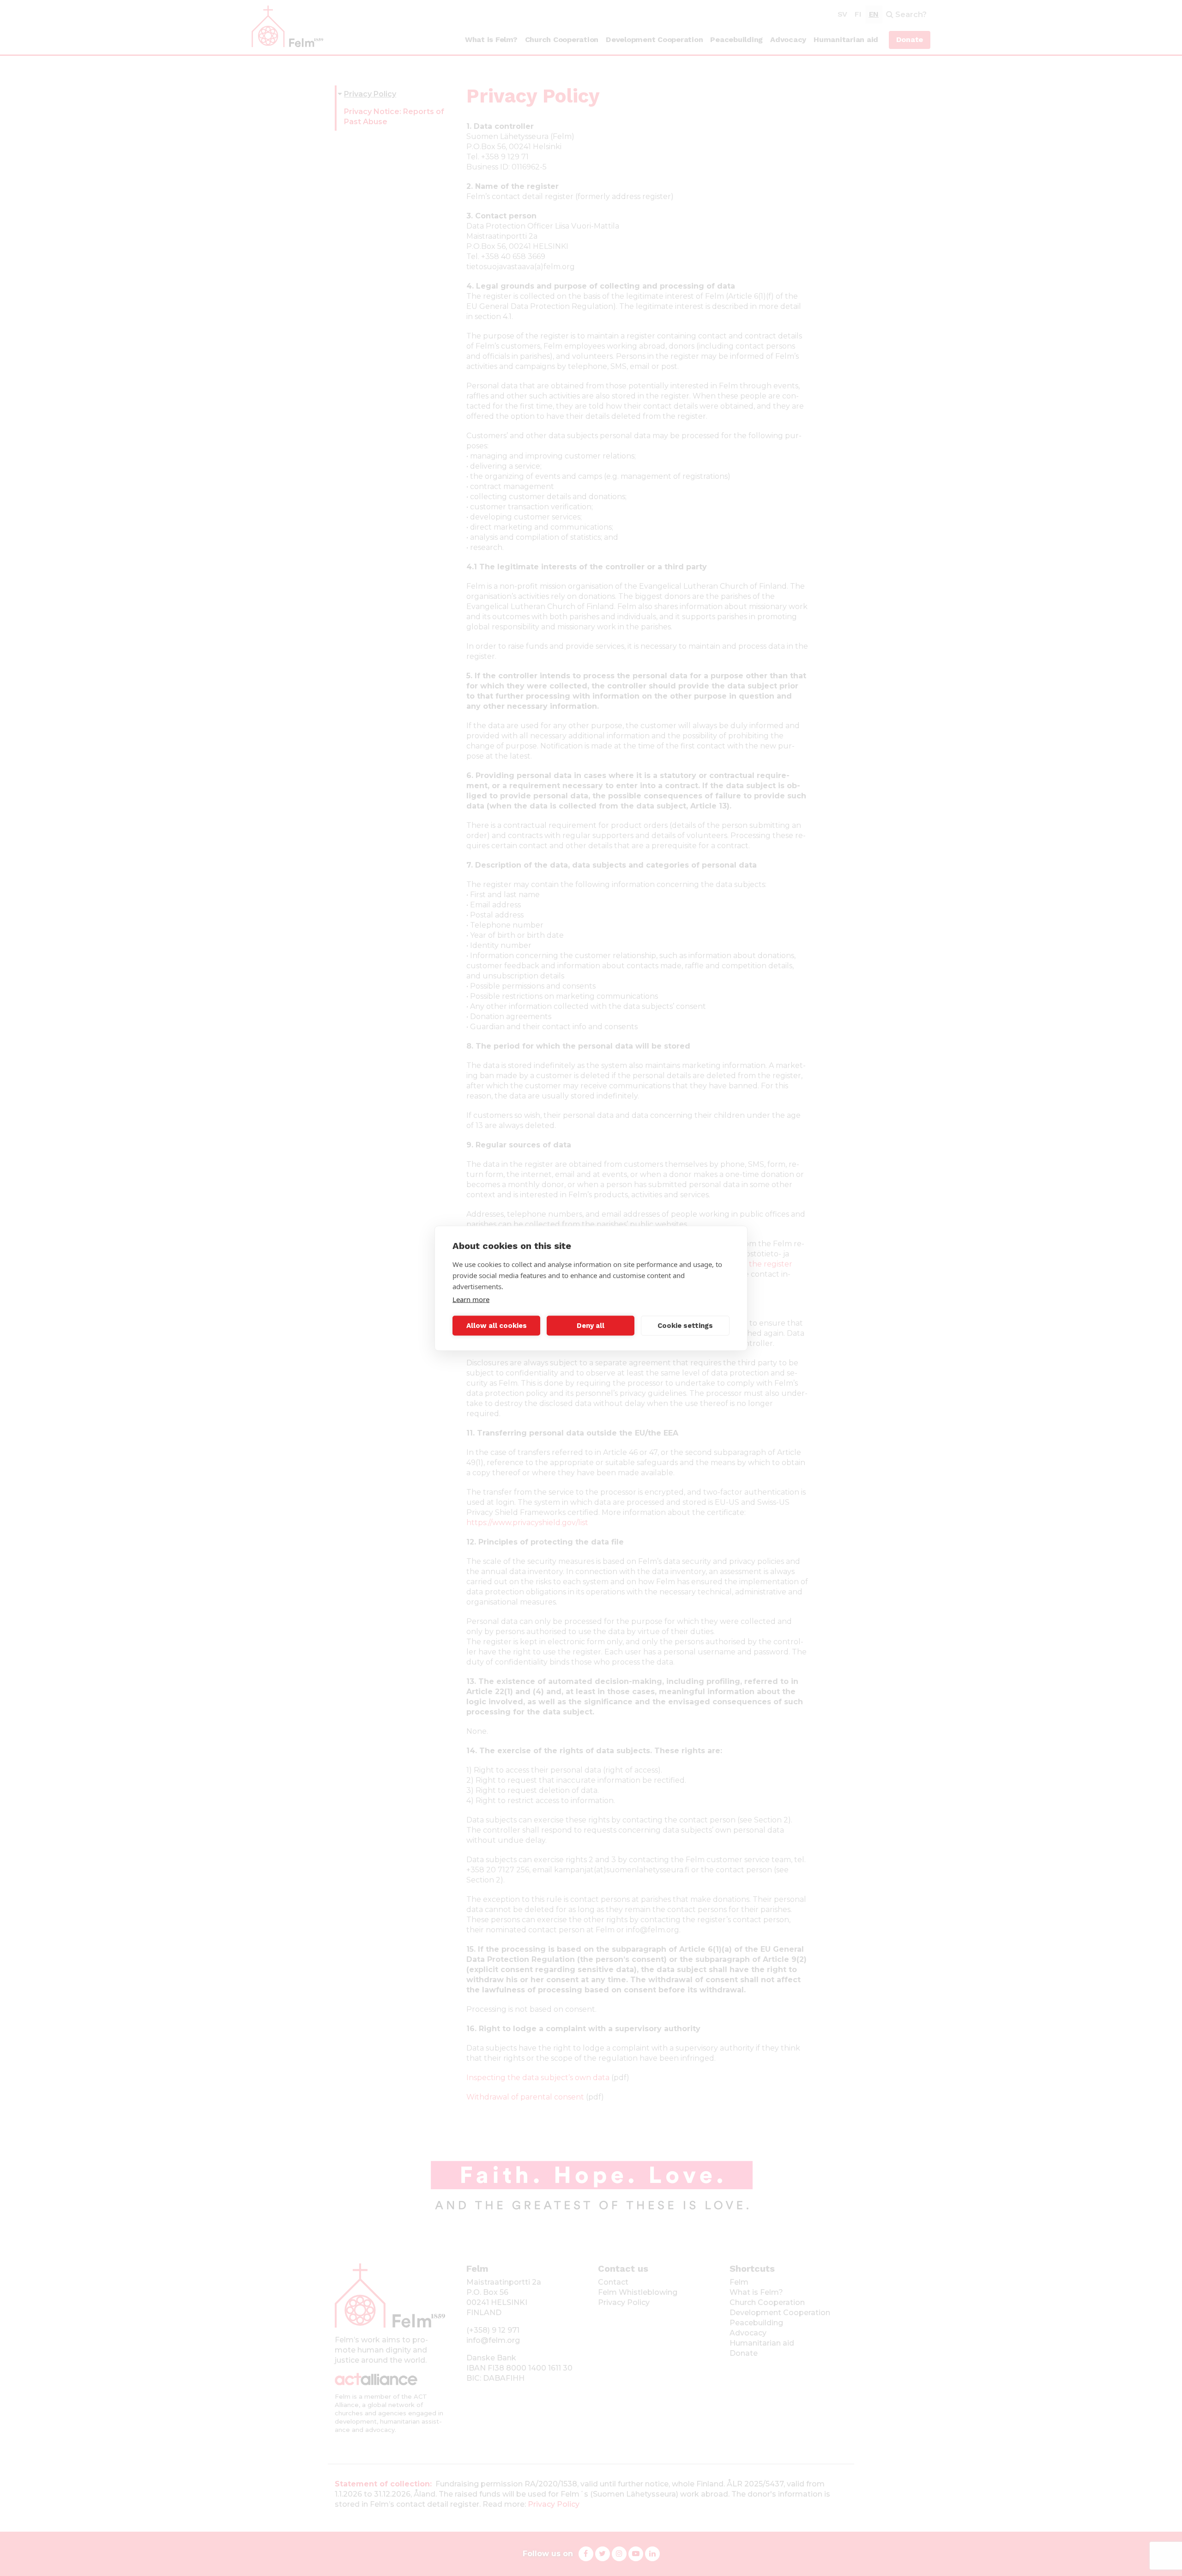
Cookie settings (685, 1326)
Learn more (471, 1299)
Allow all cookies (497, 1326)
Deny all (591, 1326)
